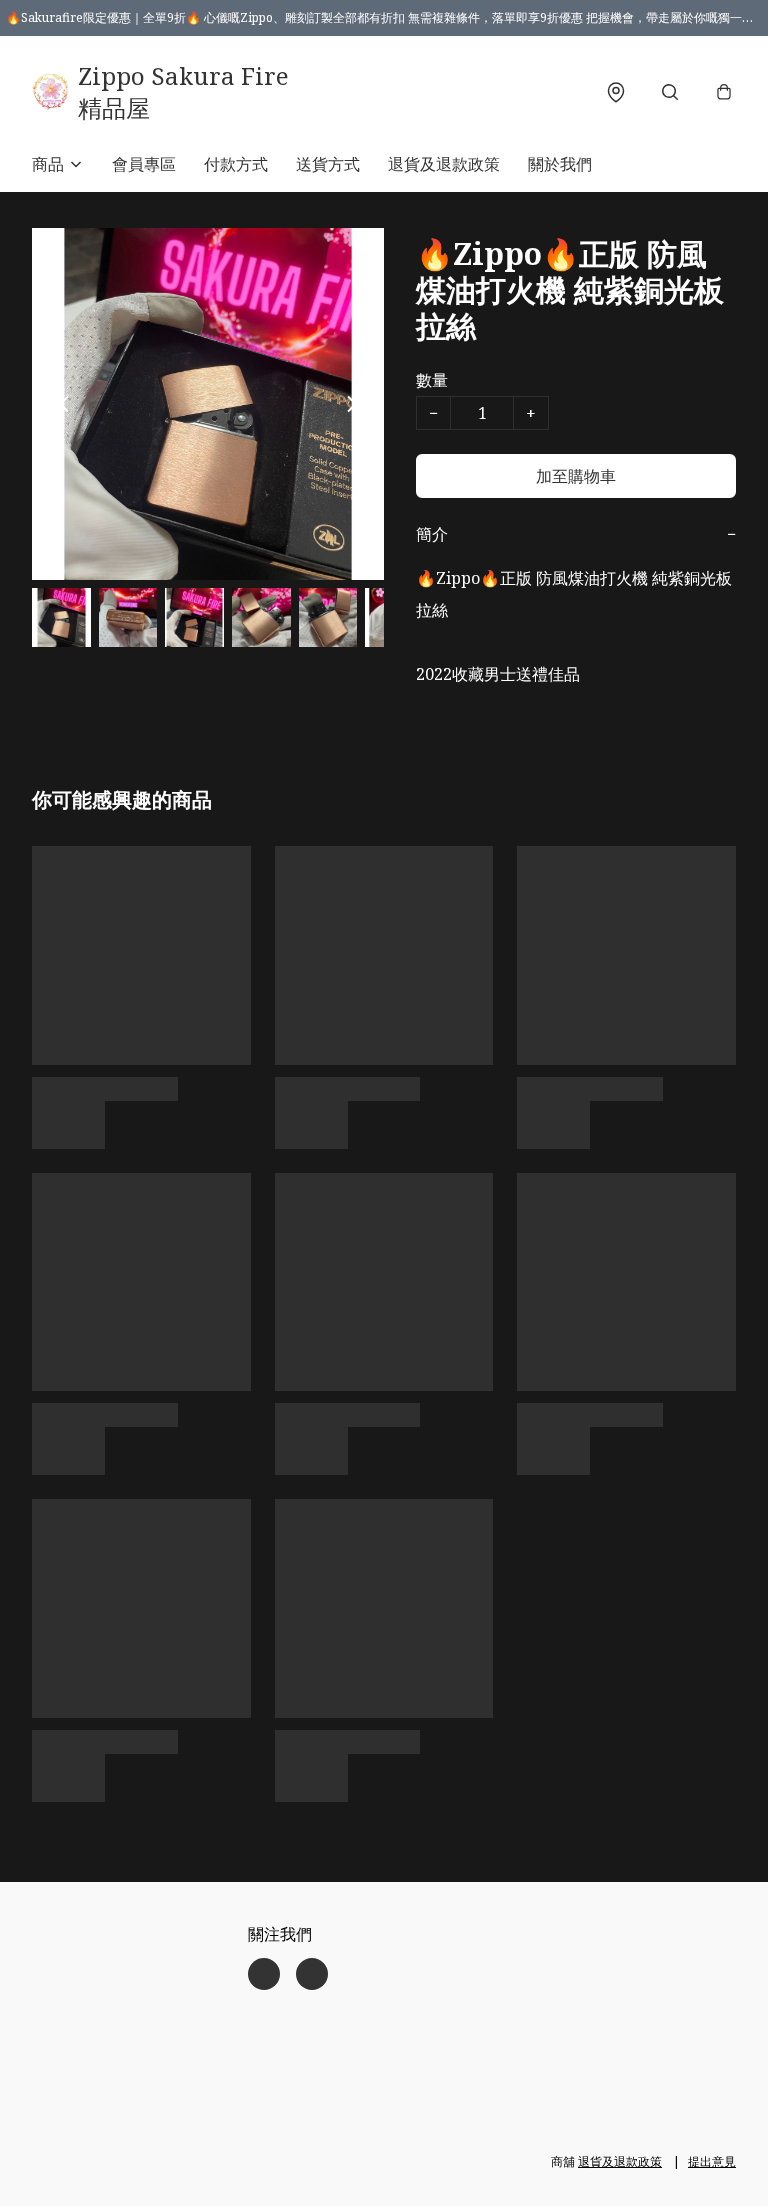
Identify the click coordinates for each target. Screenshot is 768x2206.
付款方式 (236, 164)
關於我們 (560, 164)
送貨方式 (328, 164)
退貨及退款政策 (444, 164)
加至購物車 (576, 476)
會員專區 (144, 164)
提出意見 (712, 2161)
